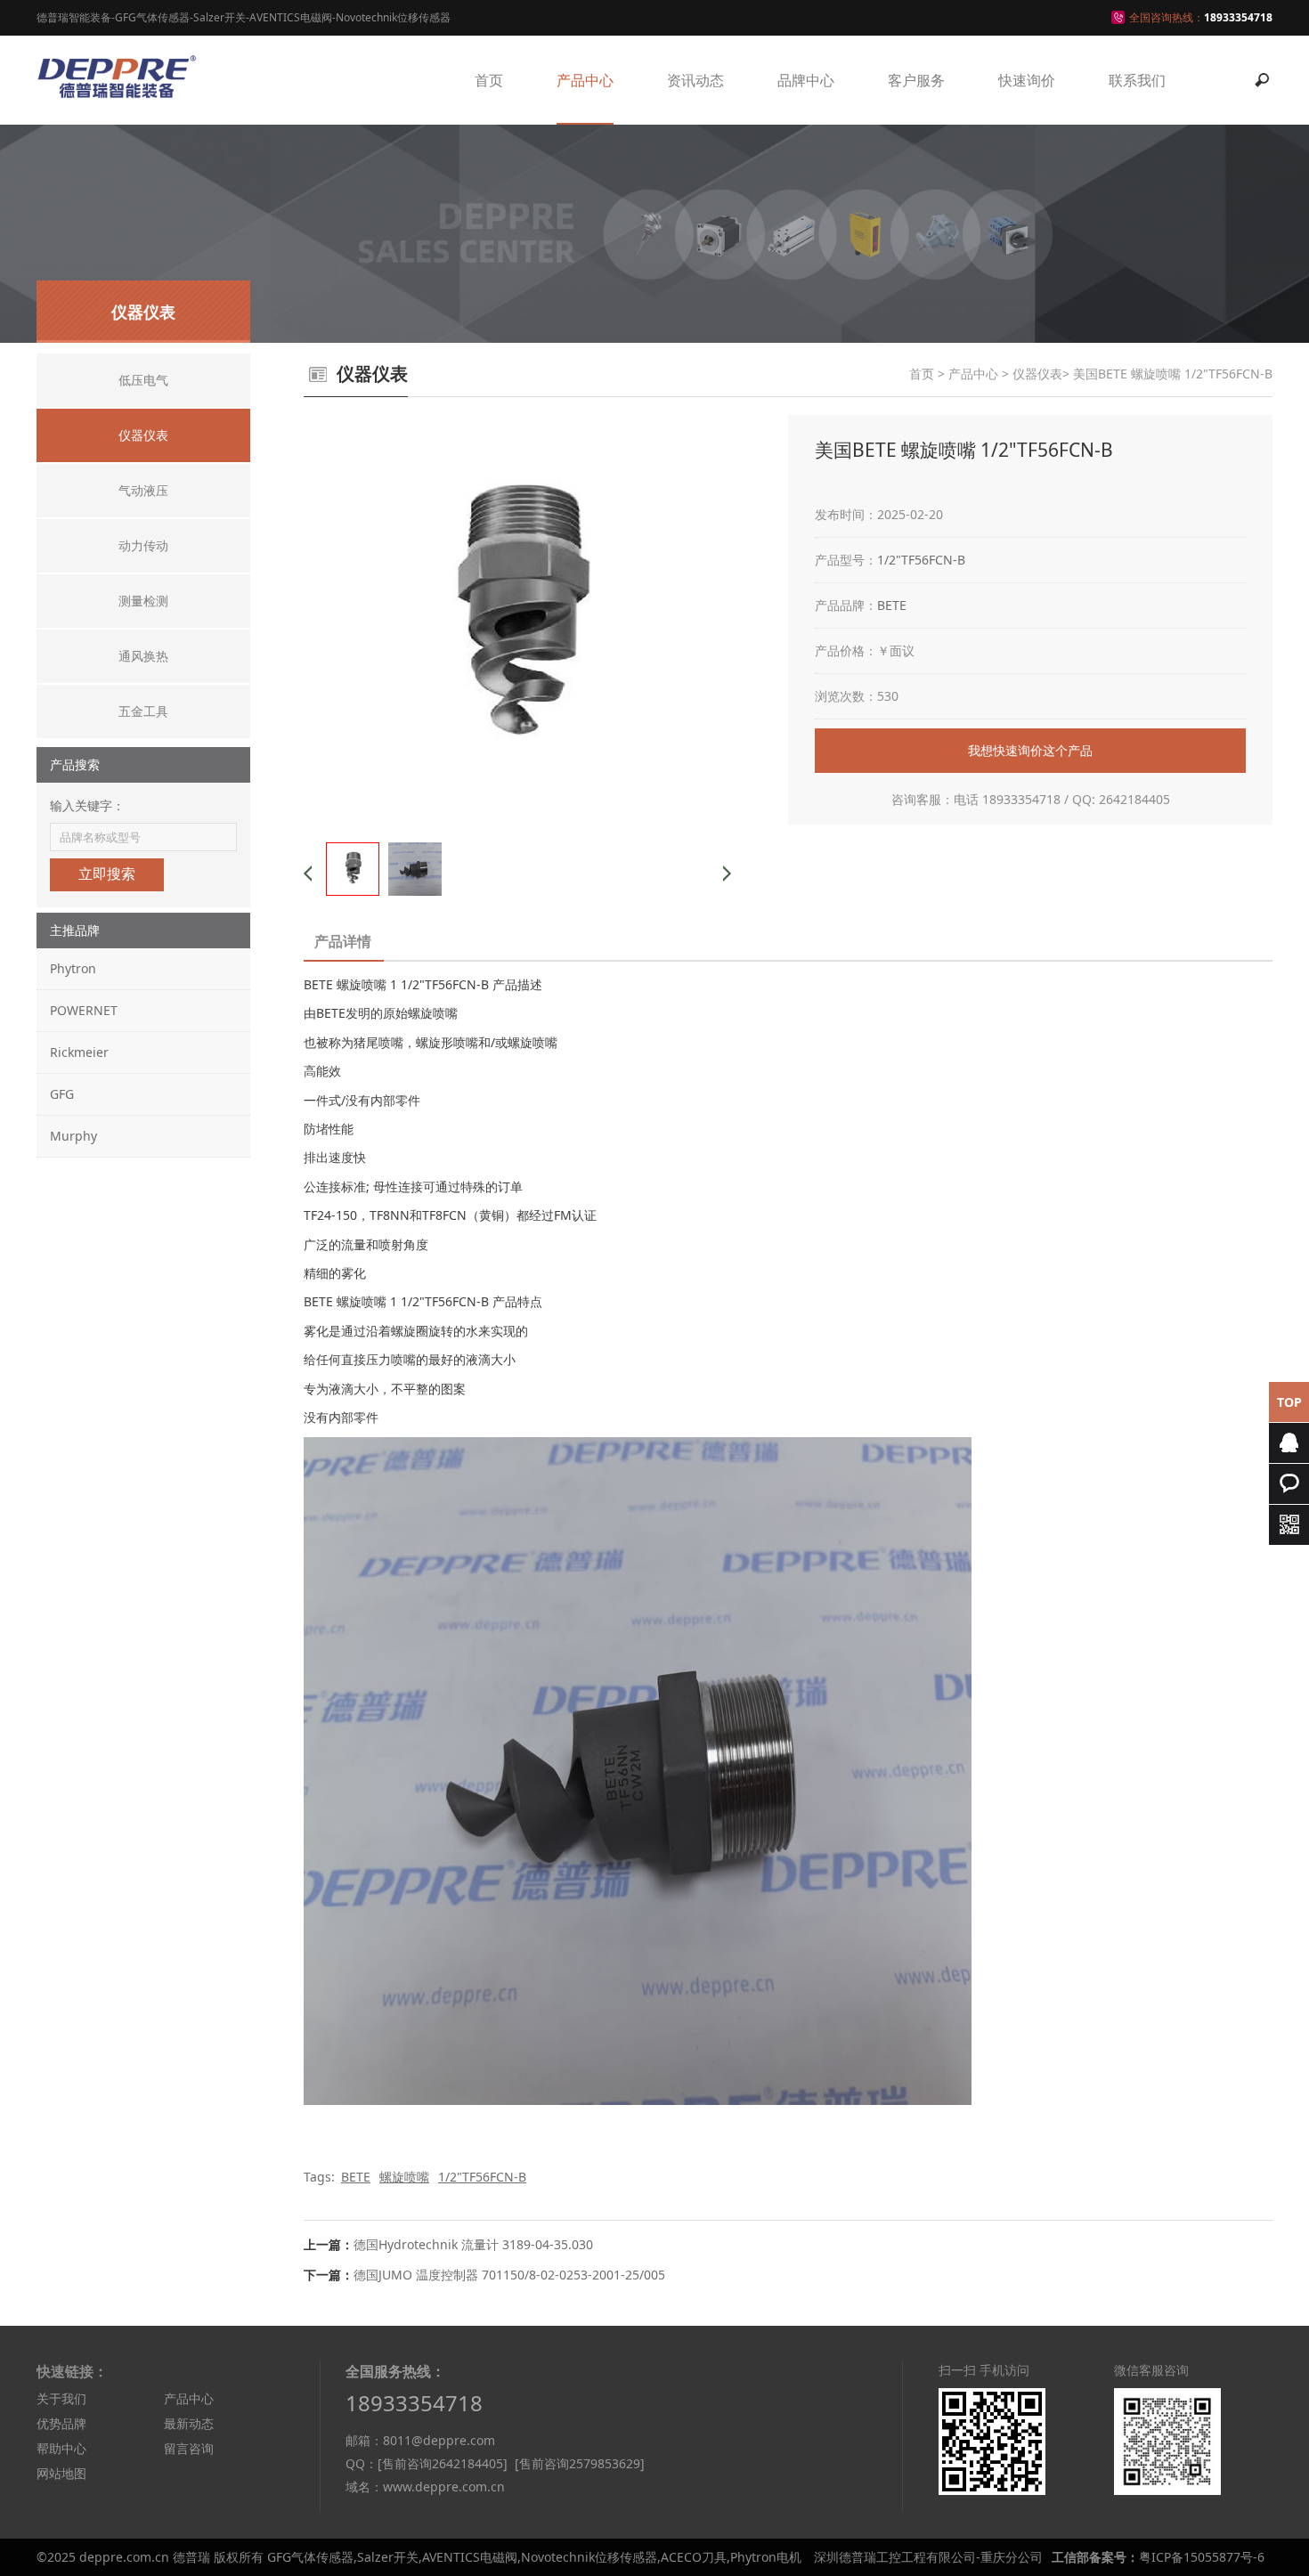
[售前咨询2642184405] (443, 2463)
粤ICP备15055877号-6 (1202, 2557)
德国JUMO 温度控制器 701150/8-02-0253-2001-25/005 (509, 2275)
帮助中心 (61, 2448)
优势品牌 (61, 2423)
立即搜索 (107, 874)
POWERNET (84, 1010)
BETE (892, 605)
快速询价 (1027, 80)
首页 (489, 80)
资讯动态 (695, 80)
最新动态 (189, 2423)
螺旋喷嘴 (404, 2177)
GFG (62, 1094)
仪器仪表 (1037, 374)
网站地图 (61, 2473)
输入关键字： (87, 805)
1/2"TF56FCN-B (921, 560)
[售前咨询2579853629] (580, 2463)
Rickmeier (79, 1052)
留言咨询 (189, 2448)
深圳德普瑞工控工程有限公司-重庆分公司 (928, 2557)
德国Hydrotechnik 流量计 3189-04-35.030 (473, 2244)
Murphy (73, 1136)
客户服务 (916, 80)
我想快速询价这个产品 (1030, 750)
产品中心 (585, 80)
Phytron (73, 968)
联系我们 (1137, 80)
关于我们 (61, 2398)
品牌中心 (806, 80)
